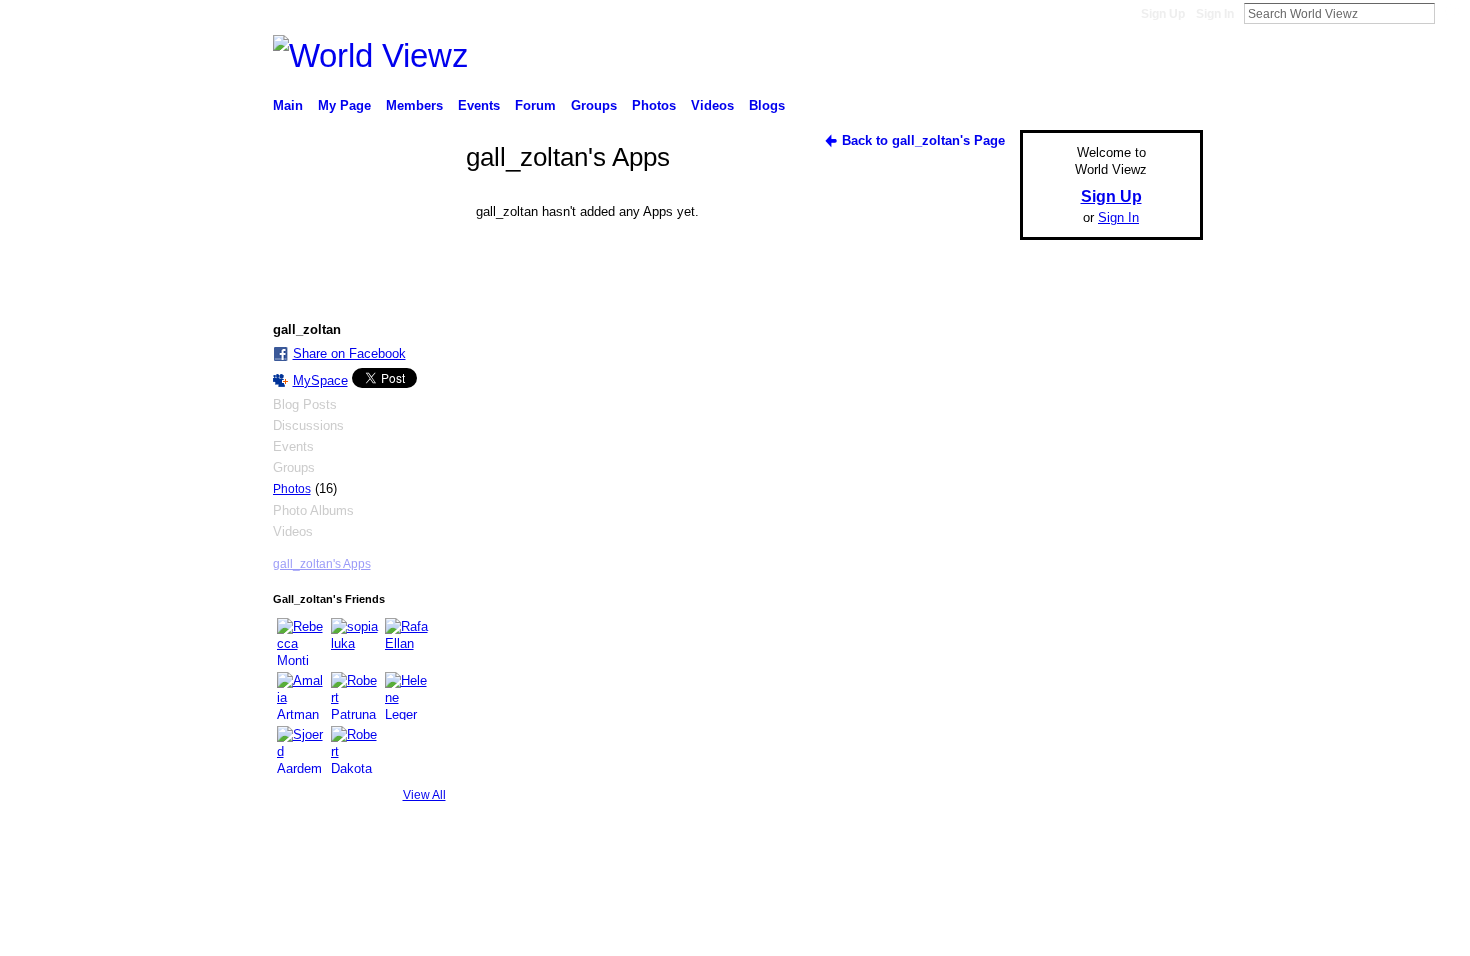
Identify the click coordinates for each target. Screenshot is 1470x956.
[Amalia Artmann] (301, 696)
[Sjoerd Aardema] (301, 750)
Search (1451, 13)
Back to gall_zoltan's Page (923, 140)
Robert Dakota (419, 899)
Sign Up (1163, 14)
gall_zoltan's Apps (322, 564)
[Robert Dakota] (355, 750)
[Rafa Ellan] (409, 642)
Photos (292, 489)
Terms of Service (1158, 899)
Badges (976, 899)
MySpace (320, 380)
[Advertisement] (1105, 556)
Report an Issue (1055, 899)
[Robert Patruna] (355, 696)
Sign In (1215, 14)
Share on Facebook (349, 353)
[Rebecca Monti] (301, 642)
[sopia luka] (355, 642)
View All (424, 795)
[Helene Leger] (409, 696)
